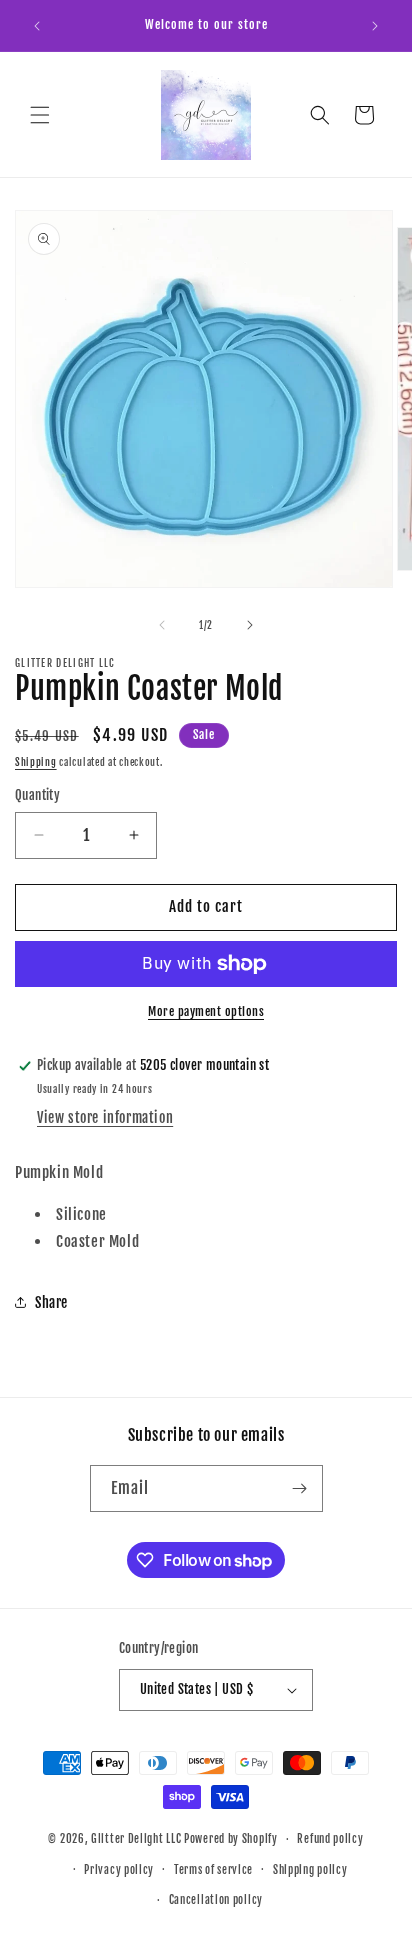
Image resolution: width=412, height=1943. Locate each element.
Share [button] (51, 1302)
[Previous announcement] (37, 26)
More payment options (206, 1011)
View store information (105, 1117)
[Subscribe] (300, 1488)
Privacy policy (119, 1870)
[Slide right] (250, 625)
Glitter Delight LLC (136, 1839)
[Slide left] (162, 625)
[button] (40, 115)
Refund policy (330, 1839)
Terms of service (213, 1870)
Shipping (36, 762)
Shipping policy (310, 1870)
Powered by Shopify (231, 1839)
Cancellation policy (216, 1900)
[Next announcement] (375, 26)
